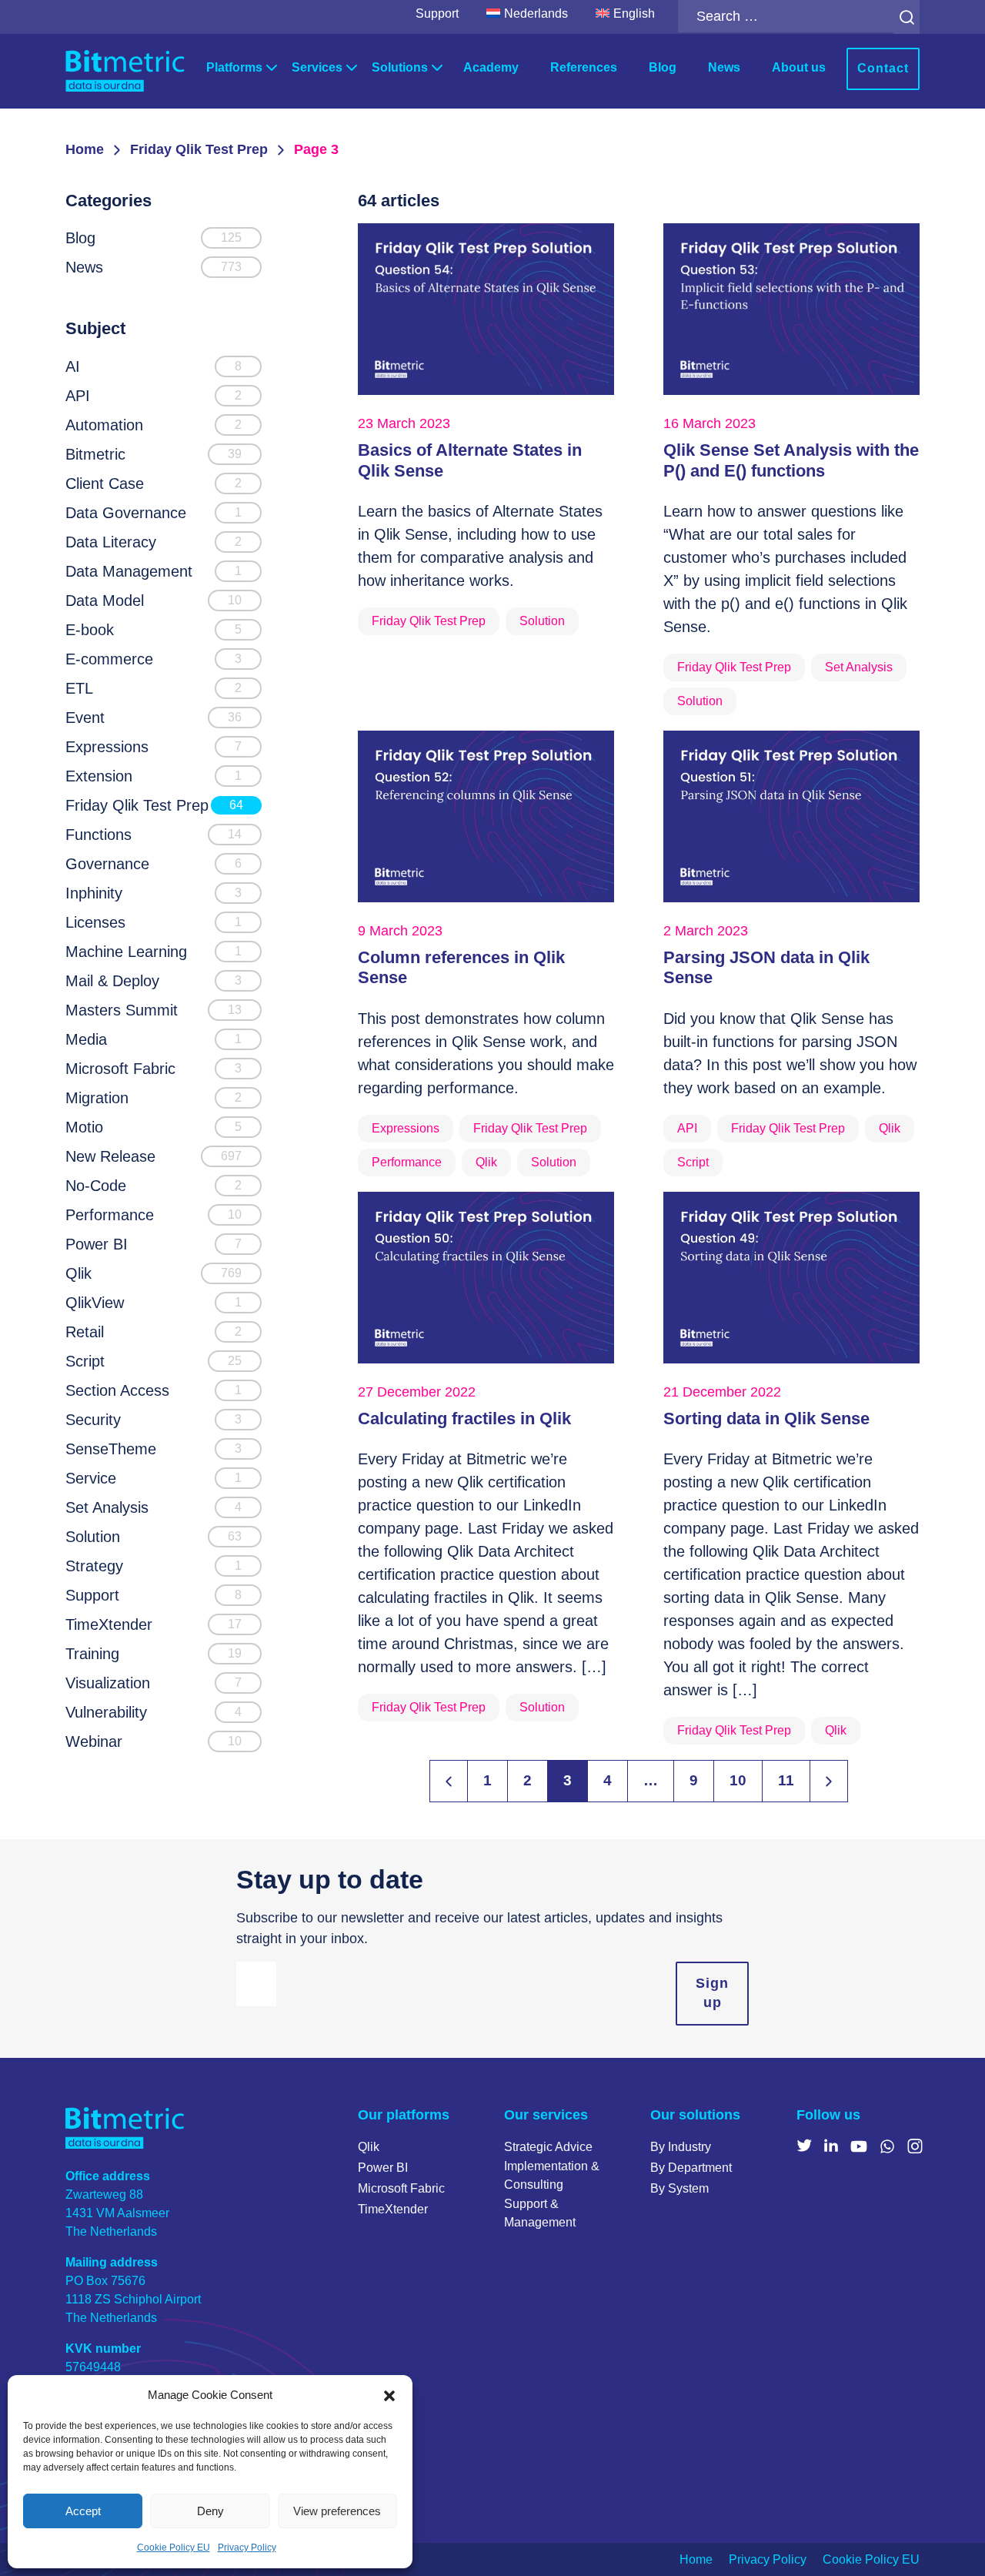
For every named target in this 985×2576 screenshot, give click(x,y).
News (724, 67)
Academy (491, 67)
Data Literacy (111, 542)
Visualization (108, 1683)
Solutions (400, 67)
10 (738, 1780)
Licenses (95, 922)
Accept (83, 2511)
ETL (79, 688)
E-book (90, 630)
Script (85, 1361)
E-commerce (109, 659)
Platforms (234, 67)
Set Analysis (107, 1507)
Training (92, 1654)
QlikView (95, 1303)
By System (679, 2188)
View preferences (337, 2511)
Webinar (94, 1741)
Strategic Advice (548, 2147)
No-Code (96, 1186)
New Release (110, 1156)
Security (93, 1420)
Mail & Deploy (112, 981)
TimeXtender (109, 1624)
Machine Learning (126, 952)
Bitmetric (95, 454)
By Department (691, 2168)
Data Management (129, 571)
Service (91, 1478)
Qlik (78, 1273)
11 (786, 1780)
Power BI (97, 1244)
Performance (110, 1215)
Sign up (712, 1993)
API (78, 396)
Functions (98, 835)
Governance (107, 864)
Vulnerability (106, 1712)
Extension (99, 776)
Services (317, 67)
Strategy (94, 1566)
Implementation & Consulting (552, 2175)
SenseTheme (111, 1449)
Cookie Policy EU (174, 2548)
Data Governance (126, 513)
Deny (210, 2511)
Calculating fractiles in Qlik (464, 1418)
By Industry (681, 2147)
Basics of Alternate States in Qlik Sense (470, 460)
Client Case (105, 483)
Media (86, 1039)
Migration (97, 1098)
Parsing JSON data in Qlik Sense (766, 967)
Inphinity (94, 893)
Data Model (105, 601)
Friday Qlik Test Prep (199, 149)
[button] (389, 2395)
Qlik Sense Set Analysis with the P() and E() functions (791, 460)
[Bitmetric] (125, 71)
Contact (883, 68)
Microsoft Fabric (120, 1069)
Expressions (107, 747)
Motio (84, 1127)
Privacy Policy (247, 2548)
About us (799, 67)
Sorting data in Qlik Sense (766, 1418)
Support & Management (540, 2213)
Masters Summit (122, 1010)
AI (73, 366)
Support (437, 13)
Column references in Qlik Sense (461, 967)
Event (85, 718)
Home (85, 149)
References (584, 67)
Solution (93, 1537)
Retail (85, 1332)
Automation (104, 425)
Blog (663, 67)
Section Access (117, 1390)
